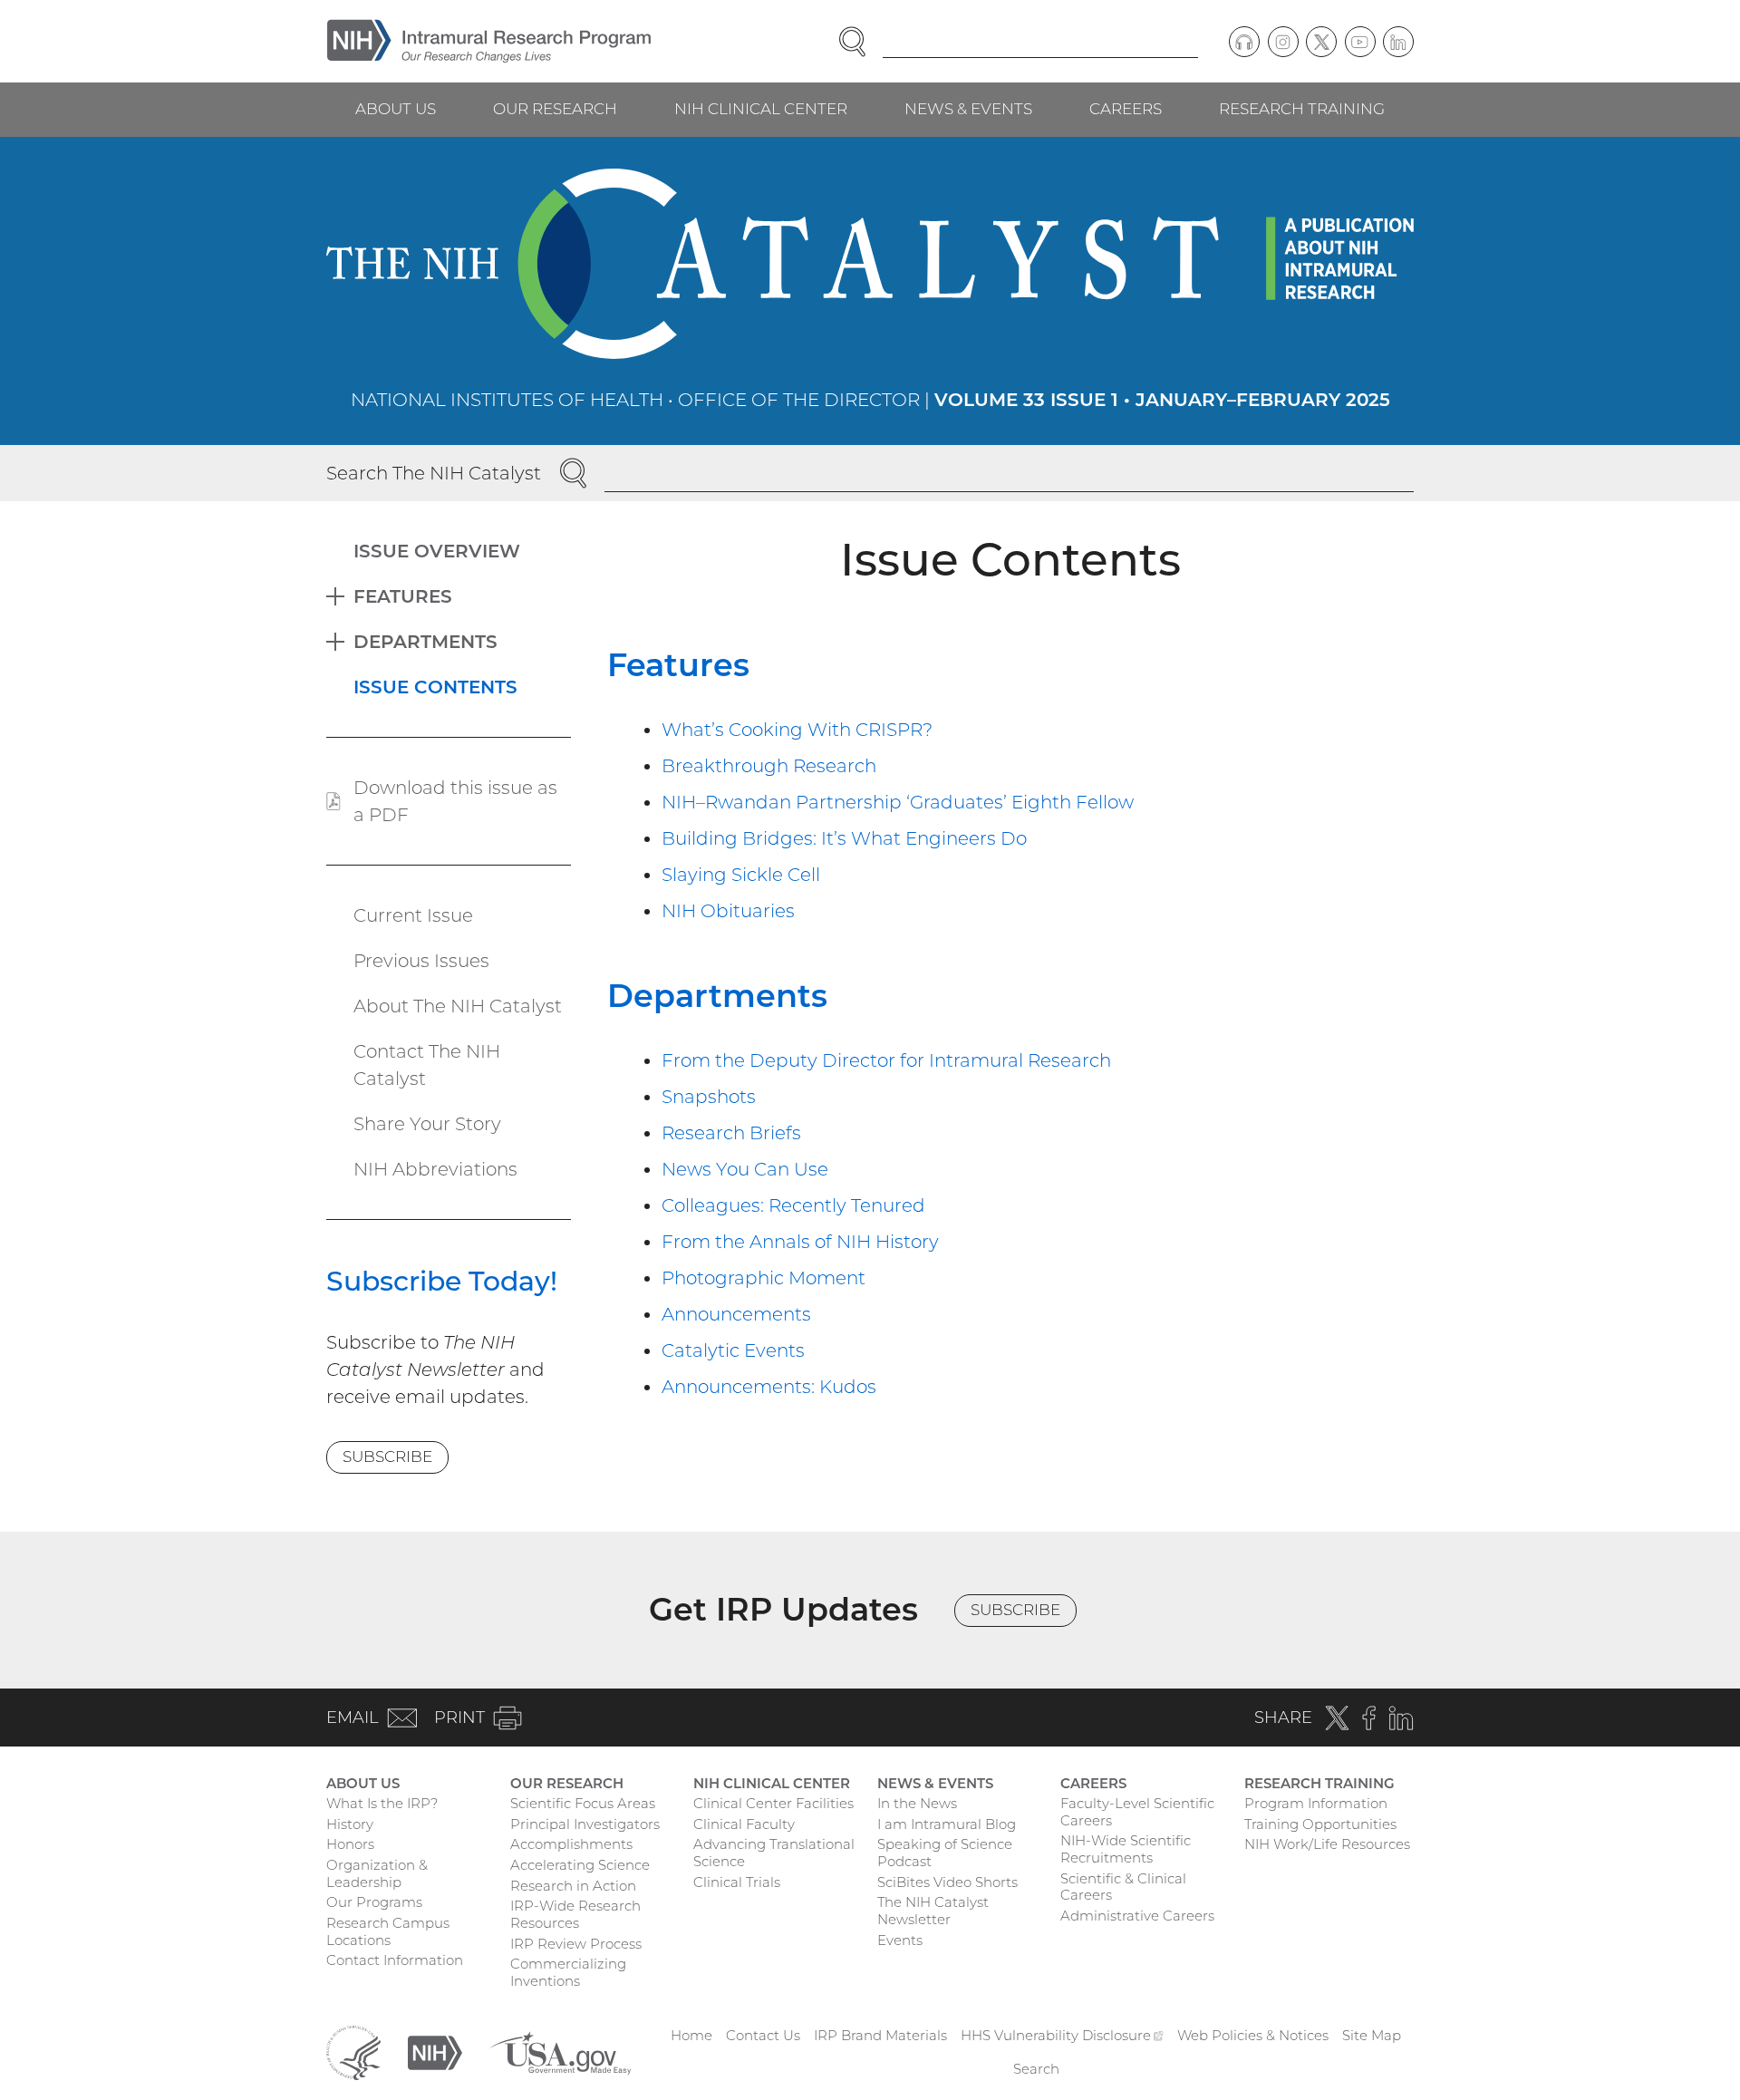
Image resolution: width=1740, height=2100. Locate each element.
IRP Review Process (576, 1944)
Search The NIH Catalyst (434, 473)
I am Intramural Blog (947, 1824)
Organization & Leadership (377, 1873)
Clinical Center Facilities (773, 1803)
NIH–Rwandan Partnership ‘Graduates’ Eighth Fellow (898, 802)
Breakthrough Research (769, 766)
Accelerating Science (580, 1865)
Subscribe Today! (442, 1281)
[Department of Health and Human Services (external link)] (353, 2052)
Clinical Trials (737, 1882)
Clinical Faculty (744, 1824)
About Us (396, 109)
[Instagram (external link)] (1283, 42)
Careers (1126, 109)
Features (678, 665)
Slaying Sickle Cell (741, 875)
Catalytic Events (733, 1350)
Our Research (555, 109)
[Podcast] (1244, 42)
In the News (917, 1803)
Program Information (1316, 1803)
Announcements (736, 1314)
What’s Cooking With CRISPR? (797, 730)
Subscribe (387, 1456)
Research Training (1302, 109)
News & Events (968, 109)
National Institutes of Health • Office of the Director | (870, 400)
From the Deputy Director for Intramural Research (886, 1060)
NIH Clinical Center (761, 109)
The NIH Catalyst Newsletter (933, 1911)
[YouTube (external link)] (1360, 42)
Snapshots (709, 1097)
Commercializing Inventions (568, 1972)
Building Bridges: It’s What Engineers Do (844, 838)
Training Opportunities (1320, 1824)
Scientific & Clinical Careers (1123, 1887)
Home (691, 2035)
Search (1036, 2069)
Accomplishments (571, 1844)
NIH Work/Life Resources (1327, 1844)
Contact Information (395, 1960)
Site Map (1372, 2035)
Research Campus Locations (388, 1931)
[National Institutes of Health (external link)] (435, 2052)
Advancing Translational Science (774, 1853)
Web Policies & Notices (1253, 2035)
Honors (350, 1844)
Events (900, 1940)
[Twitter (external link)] (1321, 42)
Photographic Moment (764, 1278)
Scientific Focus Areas (583, 1803)
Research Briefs (731, 1133)
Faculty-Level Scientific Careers (1137, 1812)
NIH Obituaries (728, 911)
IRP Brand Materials (880, 2035)
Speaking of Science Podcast (945, 1853)
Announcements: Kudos (769, 1387)
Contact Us (763, 2035)
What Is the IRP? (382, 1803)
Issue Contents (435, 687)
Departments (717, 996)
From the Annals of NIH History (800, 1242)
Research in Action (573, 1886)
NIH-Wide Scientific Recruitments (1126, 1849)
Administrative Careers (1137, 1916)
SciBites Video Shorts (947, 1882)
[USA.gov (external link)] (560, 2052)
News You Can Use (745, 1169)
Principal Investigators (585, 1824)
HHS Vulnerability (1062, 2035)
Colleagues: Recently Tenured (793, 1205)
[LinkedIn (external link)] (1398, 42)
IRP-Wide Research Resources (575, 1914)
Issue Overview (437, 551)
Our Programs (374, 1902)
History (350, 1824)
